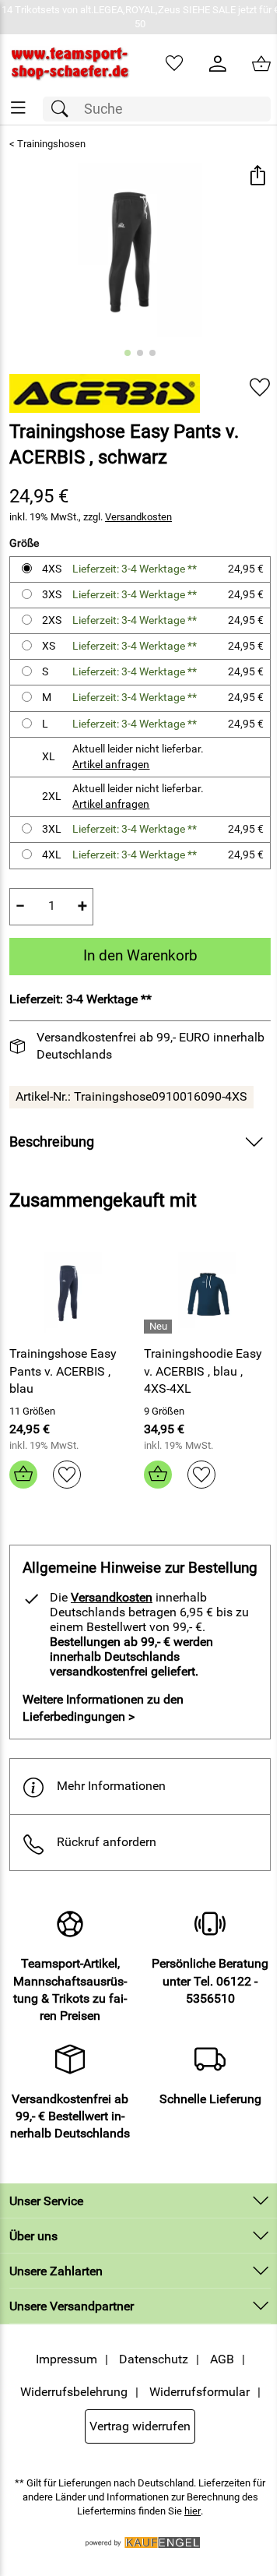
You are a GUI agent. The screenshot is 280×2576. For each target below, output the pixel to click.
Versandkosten (138, 517)
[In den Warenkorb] (23, 1475)
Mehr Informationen (111, 1786)
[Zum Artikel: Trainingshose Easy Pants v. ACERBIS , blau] (73, 1292)
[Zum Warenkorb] (261, 64)
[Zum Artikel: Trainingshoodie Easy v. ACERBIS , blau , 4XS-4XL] (207, 1292)
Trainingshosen (51, 144)
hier (192, 2511)
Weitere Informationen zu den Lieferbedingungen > (103, 1708)
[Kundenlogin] (218, 64)
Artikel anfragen (111, 765)
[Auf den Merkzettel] (260, 388)
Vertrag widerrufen (140, 2426)
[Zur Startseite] (70, 64)
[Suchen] (64, 109)
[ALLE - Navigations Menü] (18, 108)
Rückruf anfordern (107, 1842)
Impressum (66, 2359)
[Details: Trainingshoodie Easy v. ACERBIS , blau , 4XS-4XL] (160, 1327)
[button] (257, 176)
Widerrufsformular (199, 2392)
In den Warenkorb (140, 955)
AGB (222, 2359)
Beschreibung (52, 1142)
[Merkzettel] (174, 64)
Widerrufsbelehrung (74, 2392)
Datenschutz (154, 2359)
